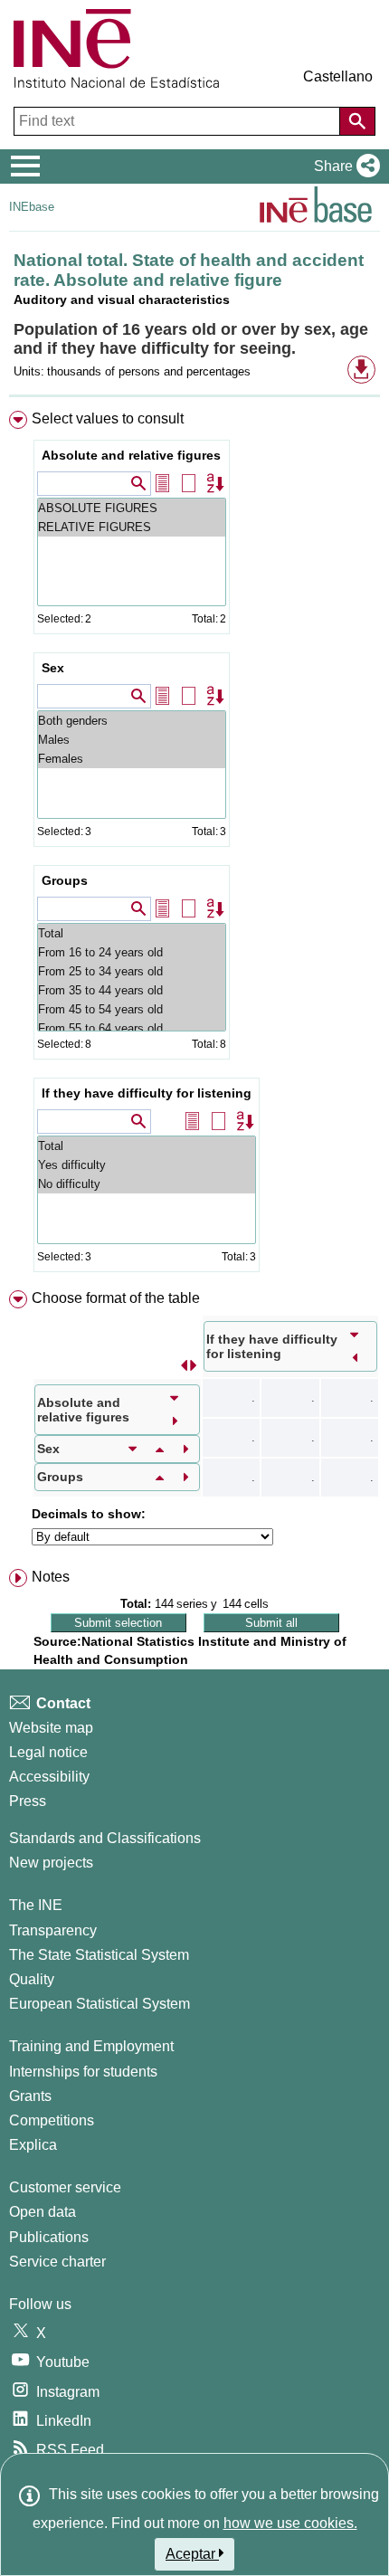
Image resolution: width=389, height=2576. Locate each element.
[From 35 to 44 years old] (132, 990)
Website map (51, 1728)
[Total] (132, 933)
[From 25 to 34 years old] (132, 971)
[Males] (132, 740)
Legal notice (48, 1752)
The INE (36, 1905)
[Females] (132, 759)
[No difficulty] (147, 1184)
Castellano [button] (338, 76)
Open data (43, 2212)
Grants (30, 2096)
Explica (33, 2145)
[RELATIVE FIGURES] (132, 527)
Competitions (52, 2120)
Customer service (65, 2187)
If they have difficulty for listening (147, 1093)
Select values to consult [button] (108, 418)
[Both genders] (132, 721)
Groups (65, 880)
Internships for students (83, 2072)
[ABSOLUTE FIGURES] (132, 508)
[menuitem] (194, 845)
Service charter (57, 2262)
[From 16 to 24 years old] (132, 952)
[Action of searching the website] (357, 121)
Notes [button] (51, 1577)
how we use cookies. (290, 2523)
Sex (53, 668)
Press (28, 1801)
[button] (343, 166)
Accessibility (49, 1777)
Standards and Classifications (105, 1838)
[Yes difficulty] (147, 1165)
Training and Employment (91, 2046)
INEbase (32, 207)
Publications (49, 2237)
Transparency (53, 1930)
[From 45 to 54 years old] (132, 1009)
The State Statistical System (99, 1955)
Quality (32, 1979)
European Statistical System (100, 2004)
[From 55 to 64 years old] (132, 1028)
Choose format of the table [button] (116, 1298)
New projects (51, 1863)
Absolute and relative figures (131, 455)
